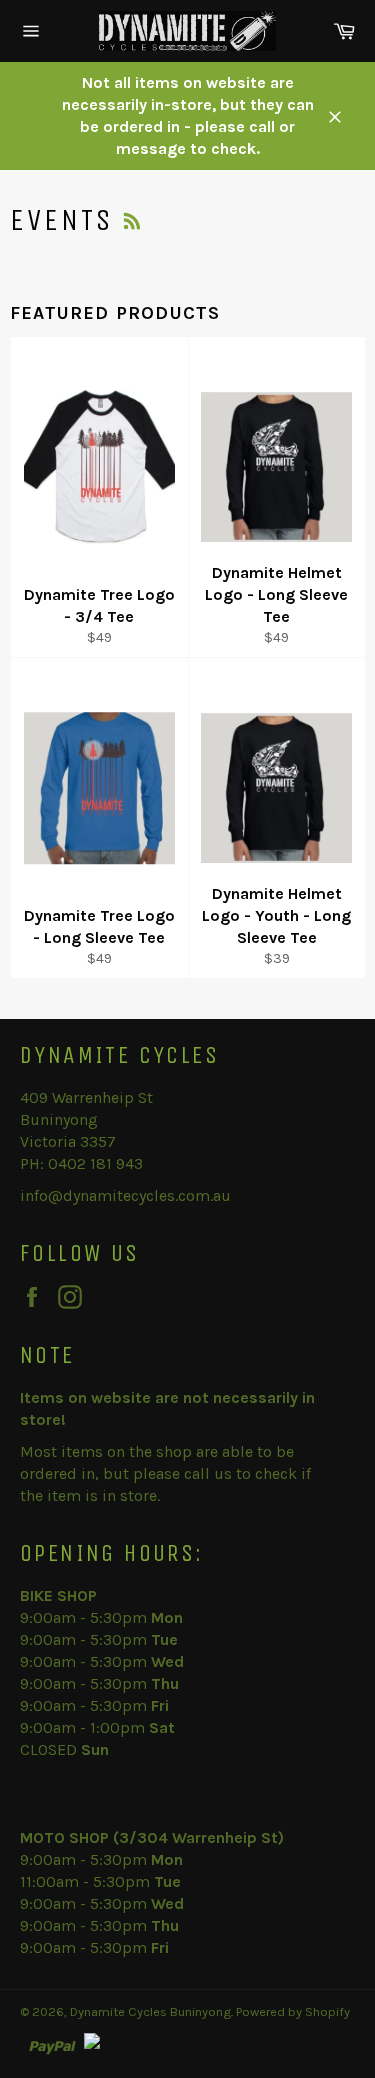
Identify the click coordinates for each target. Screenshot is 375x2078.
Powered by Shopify (293, 2011)
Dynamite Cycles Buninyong (150, 2011)
